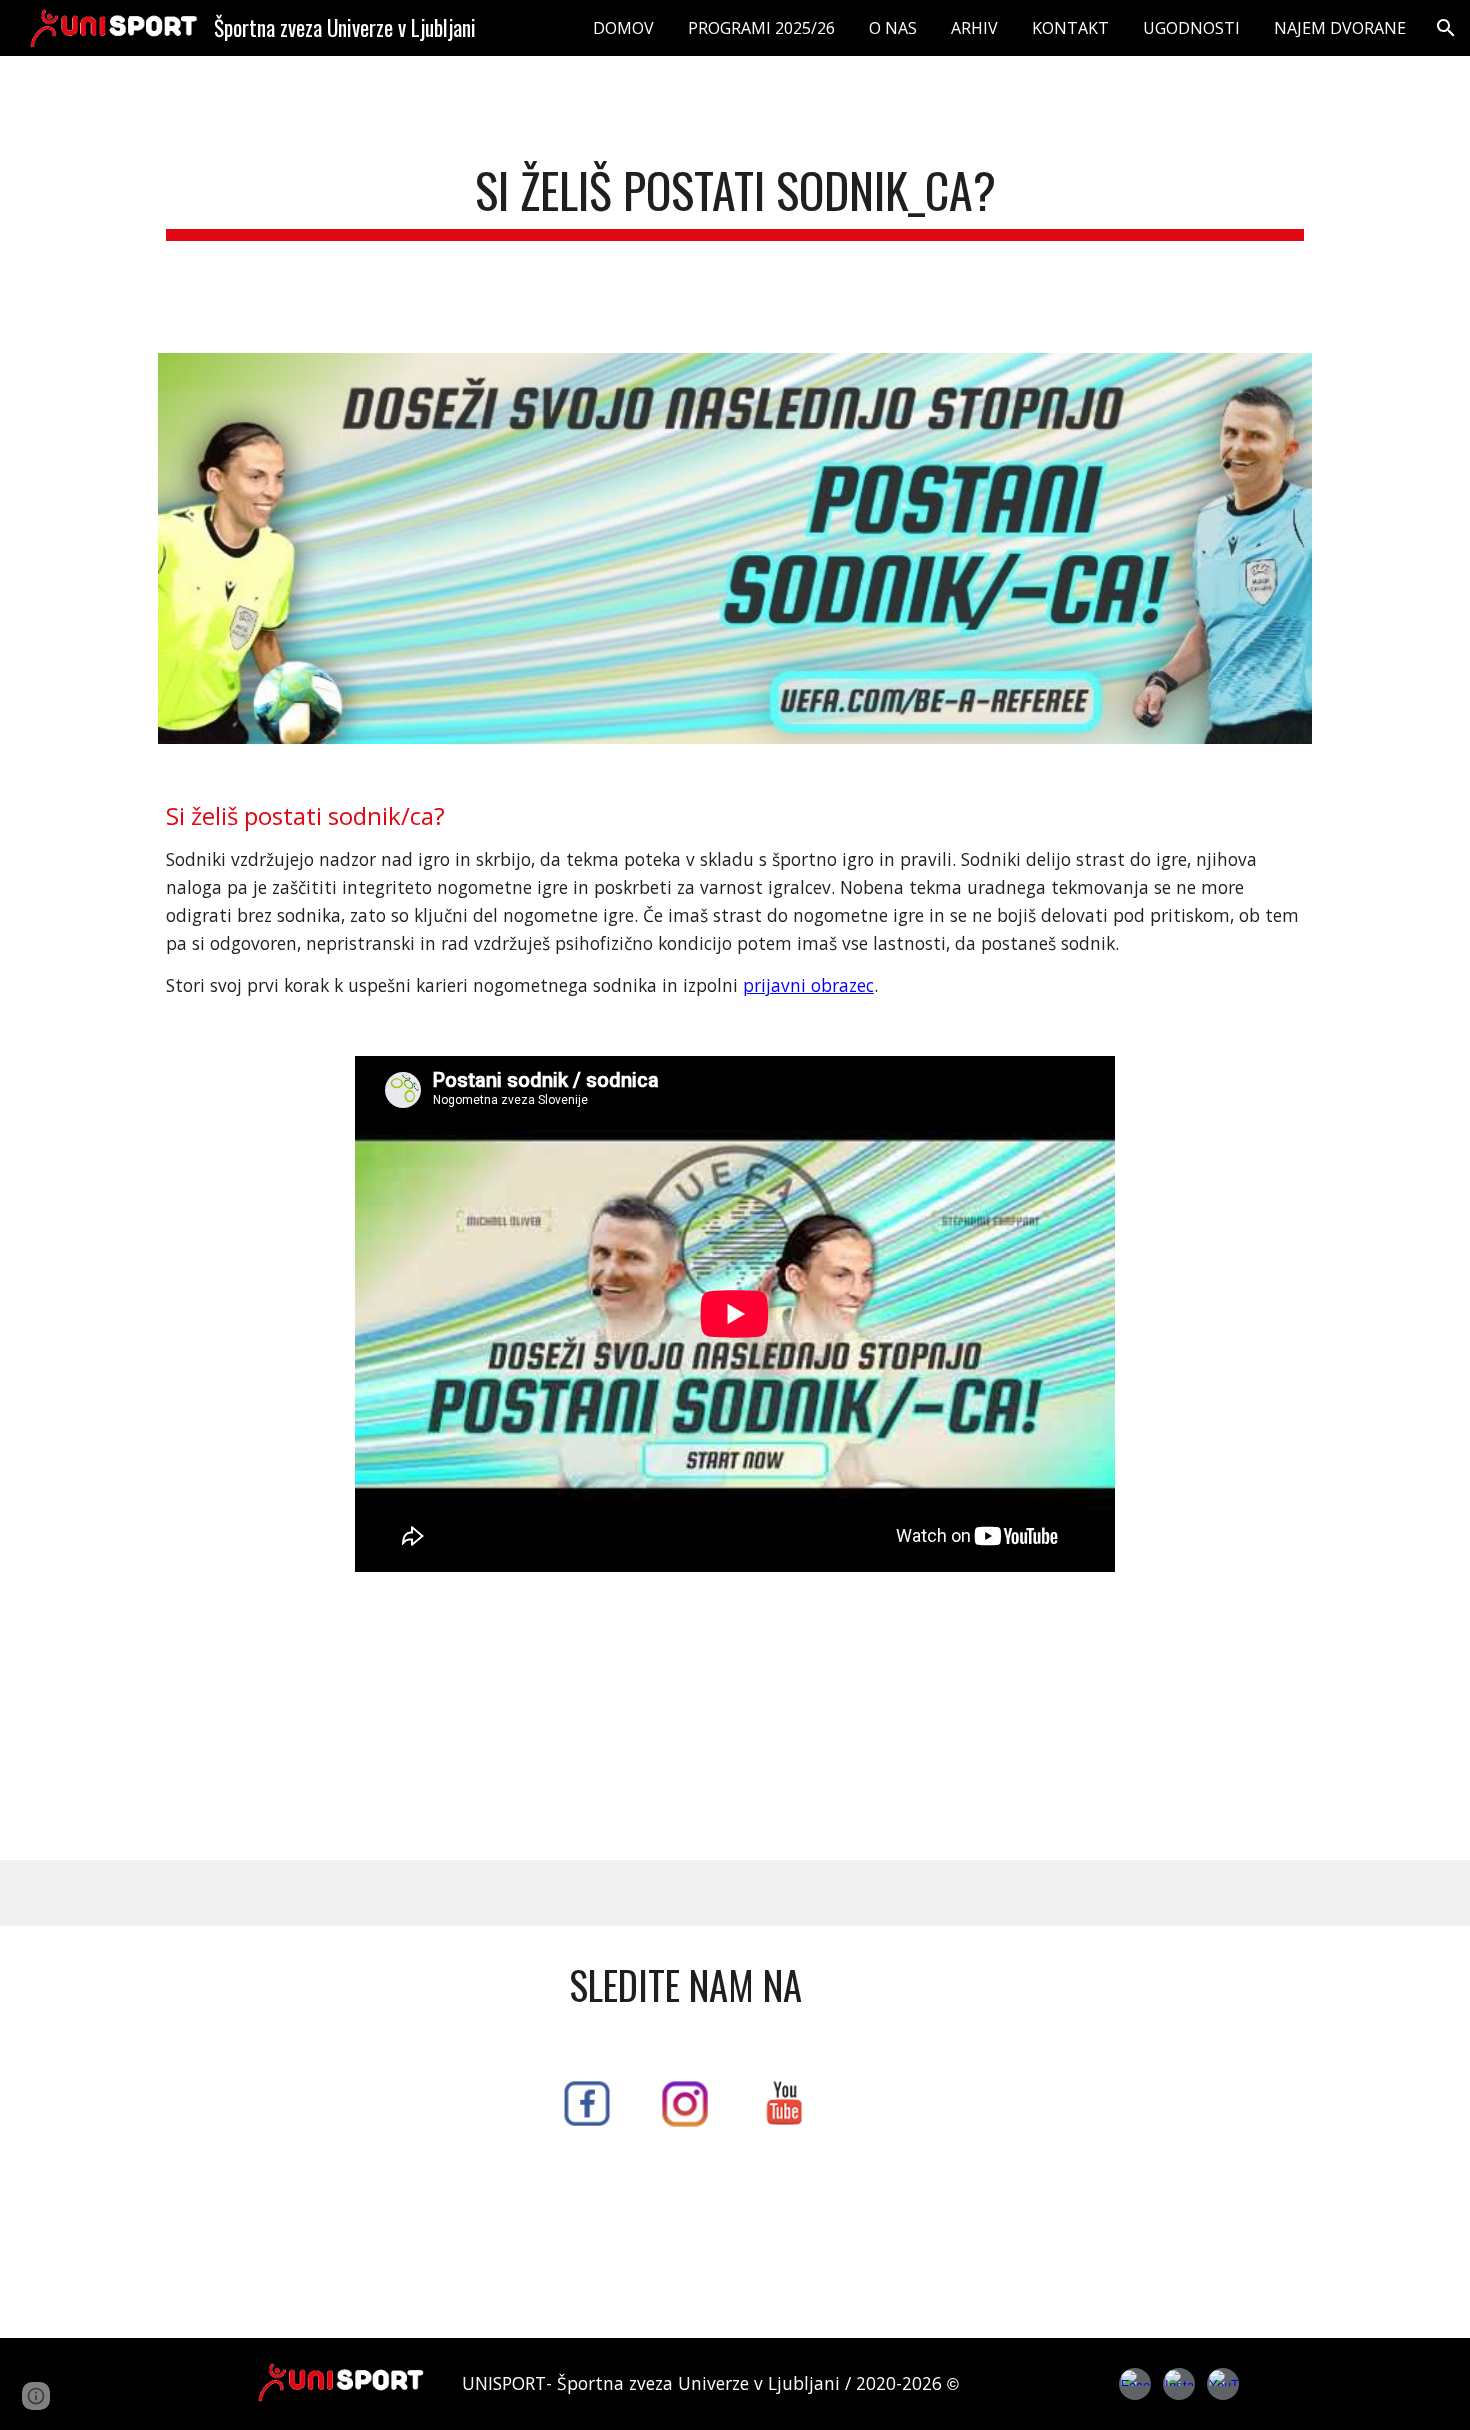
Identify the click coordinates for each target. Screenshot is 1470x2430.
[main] (735, 192)
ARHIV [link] (974, 28)
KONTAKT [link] (1070, 28)
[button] (1446, 28)
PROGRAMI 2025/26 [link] (761, 28)
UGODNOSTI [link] (1191, 28)
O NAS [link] (893, 28)
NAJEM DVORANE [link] (1340, 28)
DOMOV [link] (623, 28)
